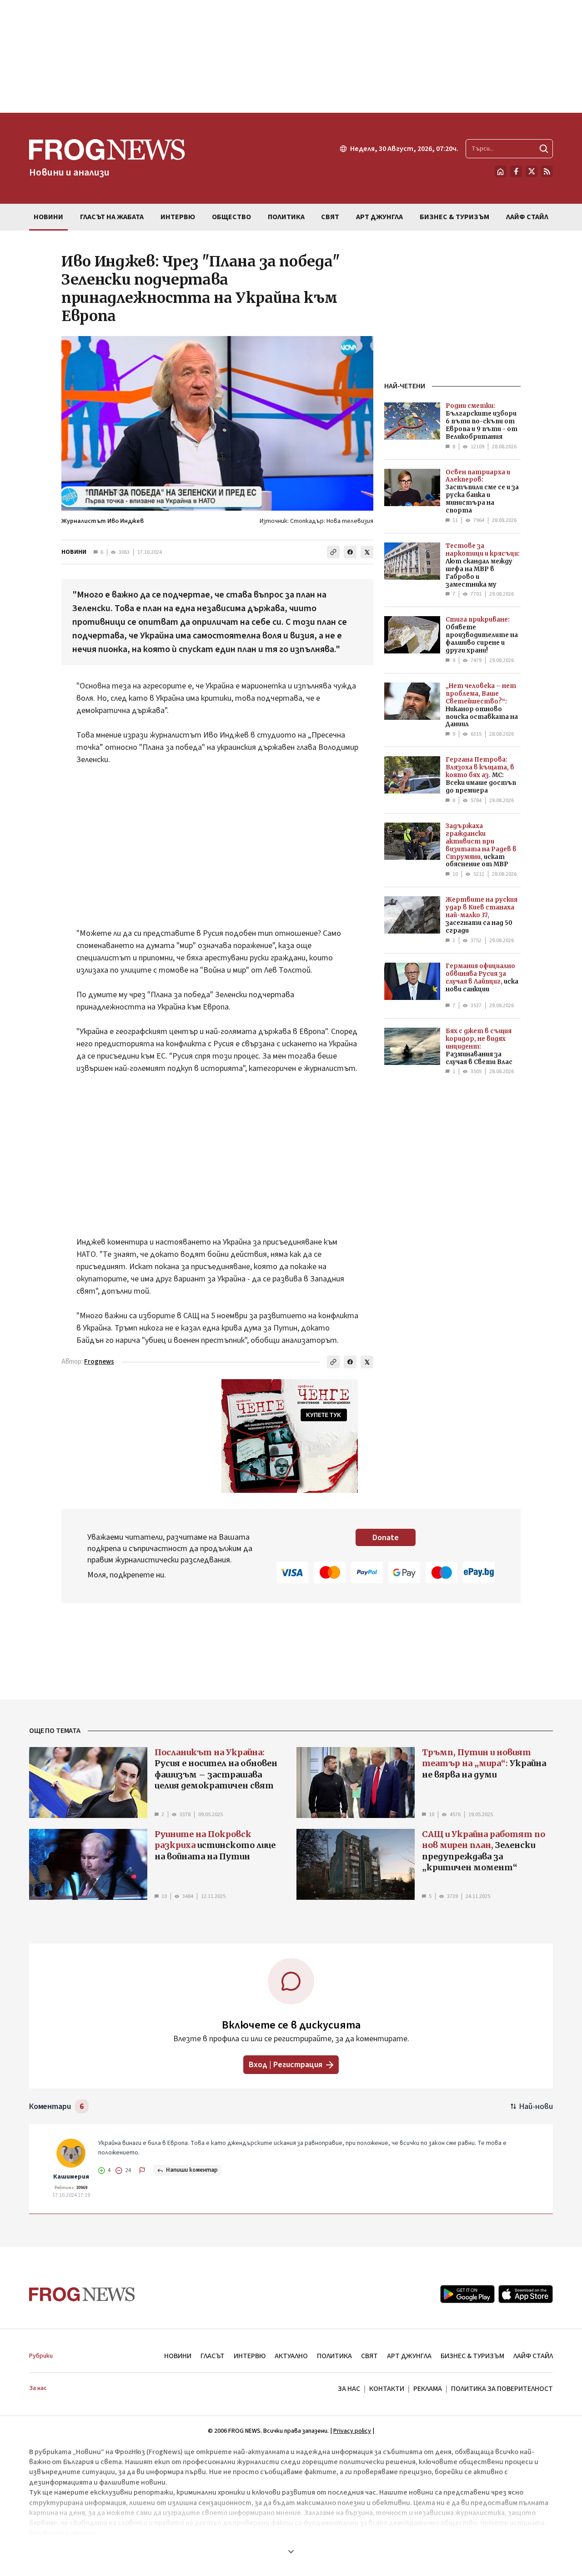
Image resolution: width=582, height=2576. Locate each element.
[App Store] (526, 2294)
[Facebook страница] (516, 171)
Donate (386, 1538)
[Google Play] (467, 2294)
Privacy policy (352, 2431)
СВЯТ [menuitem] (330, 217)
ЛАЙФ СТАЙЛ (533, 2356)
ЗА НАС (349, 2389)
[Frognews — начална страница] (82, 2294)
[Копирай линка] (333, 552)
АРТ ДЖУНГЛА (409, 2356)
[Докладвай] (142, 2170)
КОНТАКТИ (387, 2389)
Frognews (99, 1362)
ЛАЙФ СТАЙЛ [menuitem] (527, 217)
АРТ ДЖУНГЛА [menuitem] (379, 217)
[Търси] (544, 149)
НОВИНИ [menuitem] (48, 217)
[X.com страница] (532, 171)
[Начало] (501, 171)
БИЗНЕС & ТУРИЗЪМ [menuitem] (454, 217)
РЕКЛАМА (428, 2389)
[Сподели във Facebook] (350, 552)
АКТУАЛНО (291, 2356)
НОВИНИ (74, 552)
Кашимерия (71, 2177)
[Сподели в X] (367, 552)
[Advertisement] (291, 56)
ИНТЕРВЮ (250, 2356)
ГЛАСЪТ (213, 2356)
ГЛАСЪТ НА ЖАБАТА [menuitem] (112, 217)
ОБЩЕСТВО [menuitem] (231, 217)
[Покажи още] (291, 2551)
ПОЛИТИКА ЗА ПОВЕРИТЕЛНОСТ (502, 2389)
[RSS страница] (547, 171)
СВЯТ (369, 2356)
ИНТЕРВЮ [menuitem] (178, 217)
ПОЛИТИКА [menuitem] (286, 217)
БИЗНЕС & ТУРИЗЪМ (472, 2356)
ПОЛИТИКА (334, 2356)
